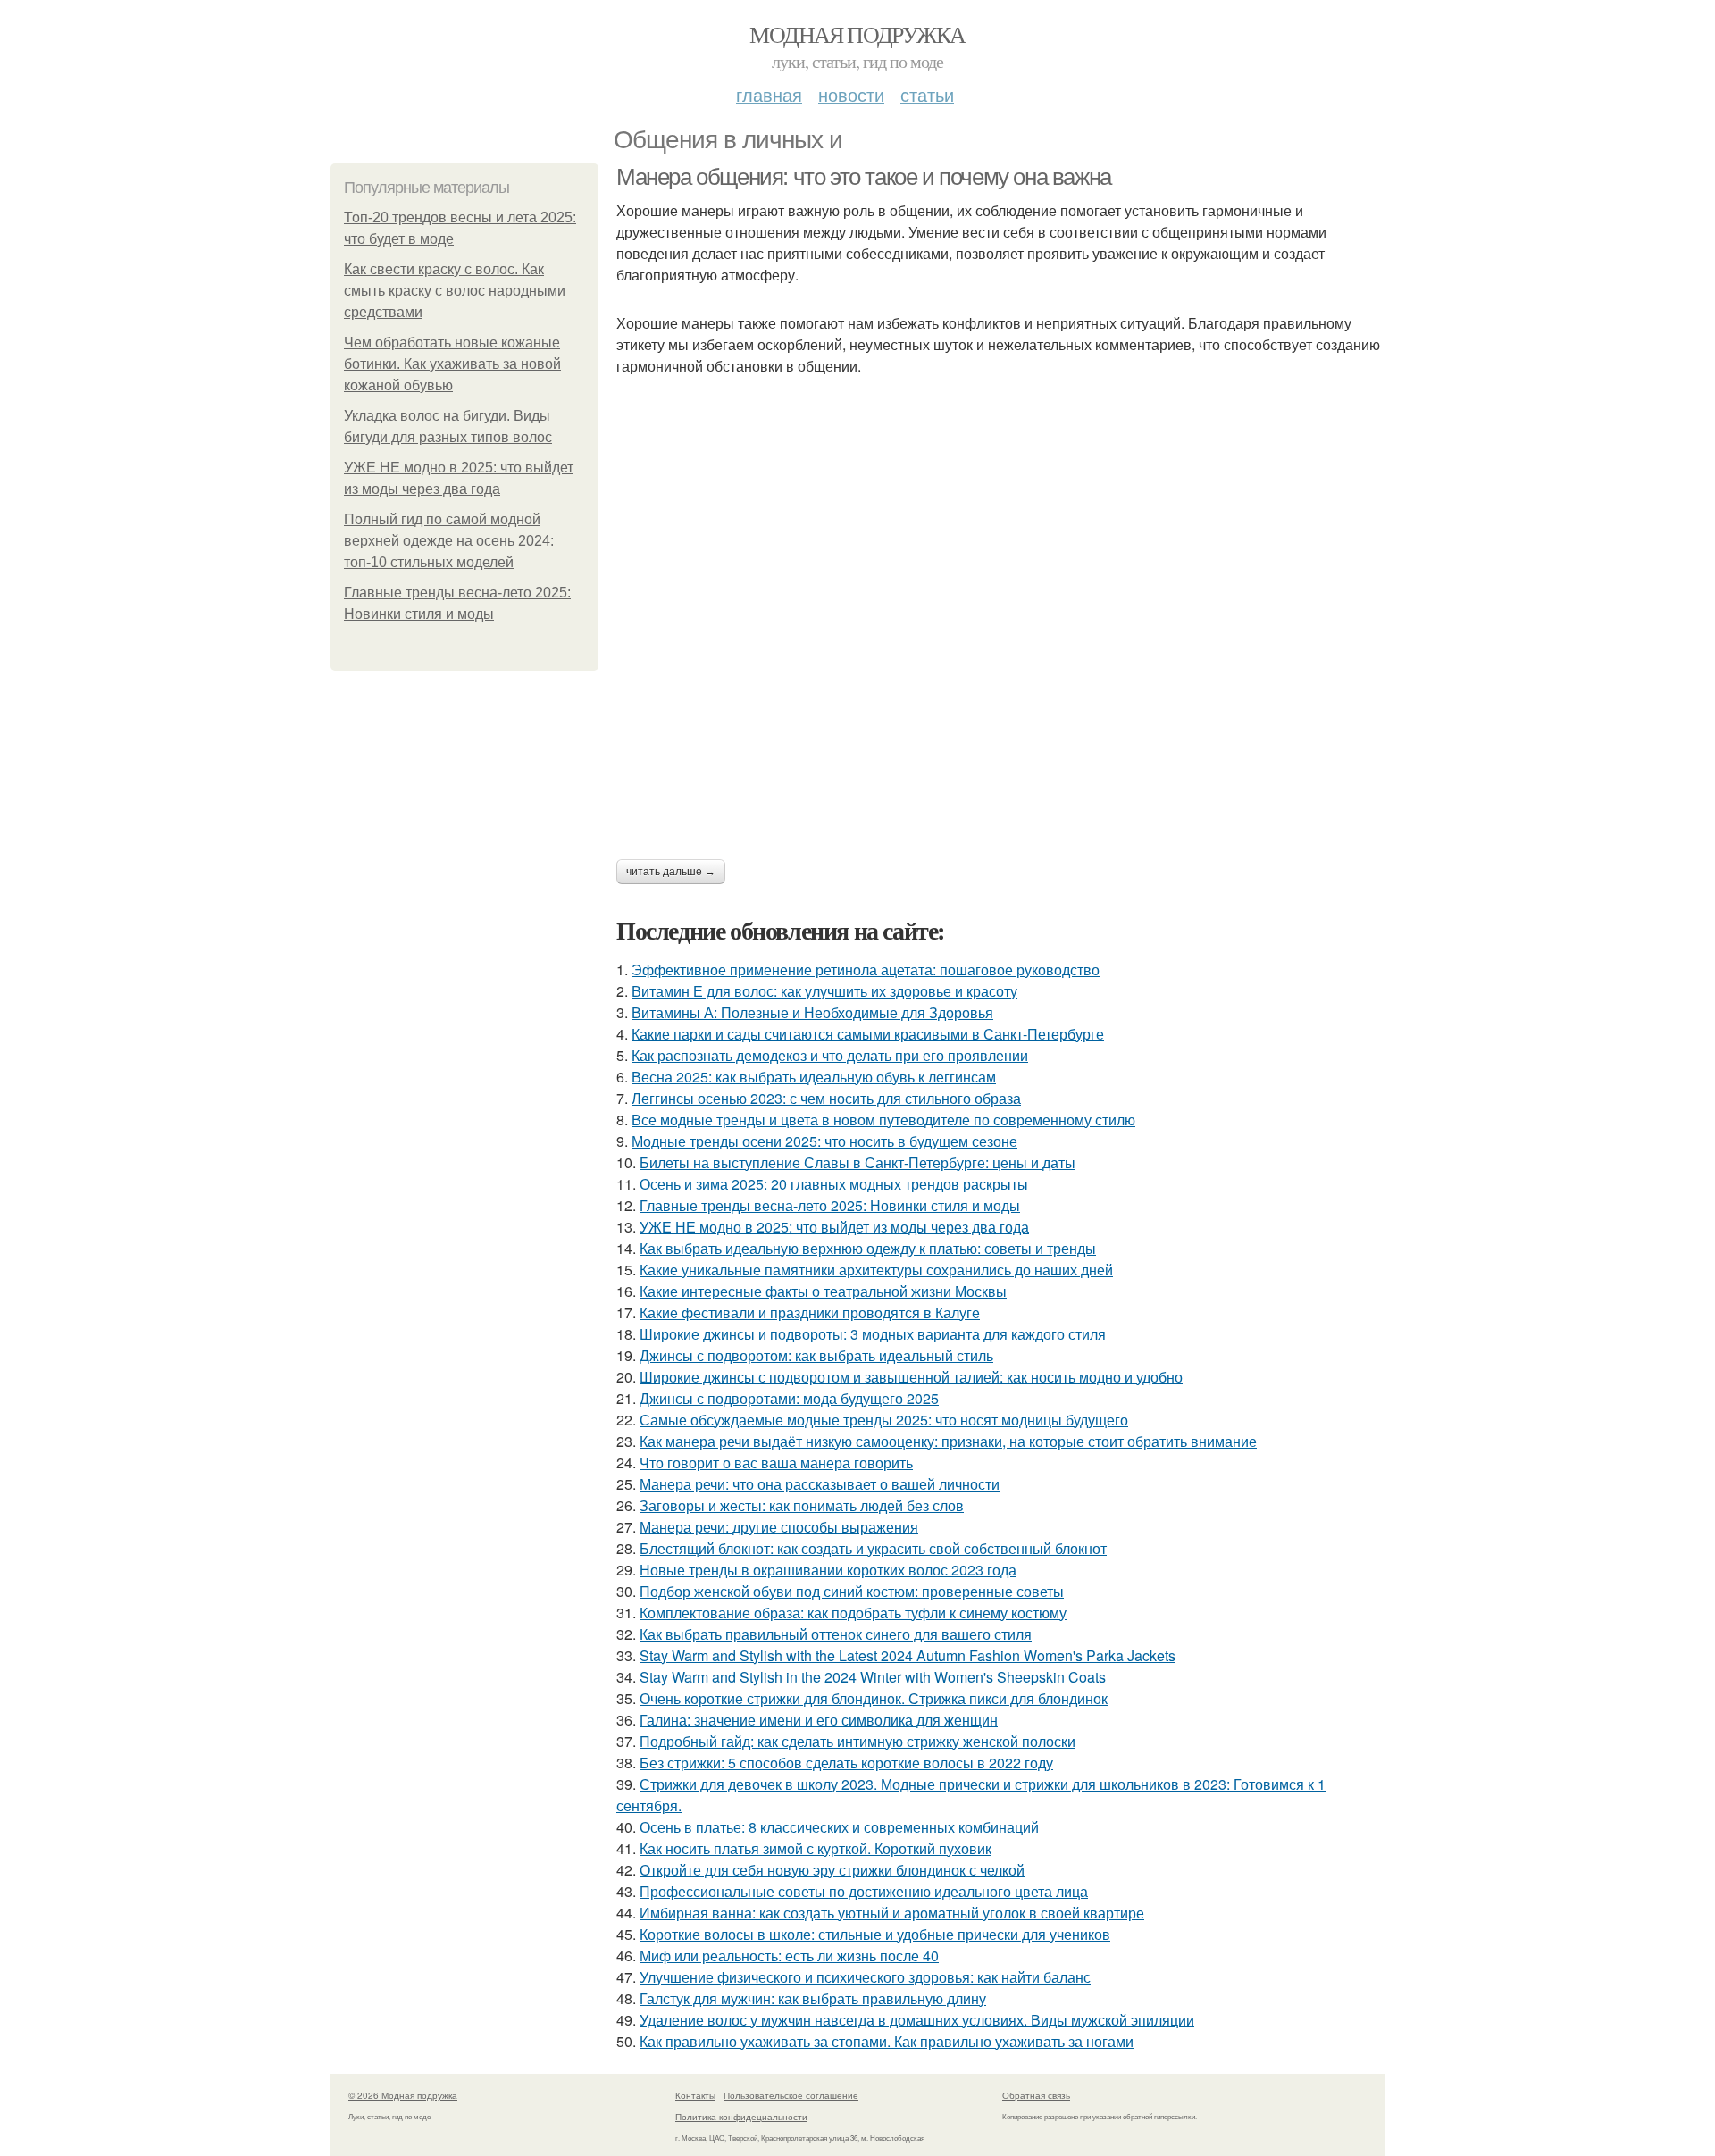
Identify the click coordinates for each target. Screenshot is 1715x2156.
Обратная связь (1036, 2095)
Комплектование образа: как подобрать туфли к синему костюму (853, 1613)
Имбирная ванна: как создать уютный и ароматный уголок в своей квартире (892, 1913)
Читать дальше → (671, 872)
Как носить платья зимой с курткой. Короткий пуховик (816, 1848)
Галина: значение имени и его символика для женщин (819, 1720)
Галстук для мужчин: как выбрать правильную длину (813, 1998)
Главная (769, 94)
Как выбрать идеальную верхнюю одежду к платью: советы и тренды (868, 1248)
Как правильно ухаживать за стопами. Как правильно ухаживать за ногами (887, 2041)
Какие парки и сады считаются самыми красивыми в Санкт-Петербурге (868, 1034)
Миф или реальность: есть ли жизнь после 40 (789, 1955)
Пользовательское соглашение (791, 2095)
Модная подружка (857, 34)
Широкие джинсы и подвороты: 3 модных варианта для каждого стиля (873, 1334)
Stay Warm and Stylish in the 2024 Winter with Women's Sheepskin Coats (873, 1677)
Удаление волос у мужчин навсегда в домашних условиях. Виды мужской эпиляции (917, 2020)
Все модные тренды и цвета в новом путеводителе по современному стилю (883, 1120)
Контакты (695, 2095)
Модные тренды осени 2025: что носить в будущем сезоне (824, 1141)
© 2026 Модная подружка (403, 2095)
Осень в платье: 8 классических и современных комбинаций (839, 1827)
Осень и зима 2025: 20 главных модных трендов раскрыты (834, 1184)
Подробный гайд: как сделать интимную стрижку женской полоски (857, 1741)
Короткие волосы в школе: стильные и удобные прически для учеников (875, 1934)
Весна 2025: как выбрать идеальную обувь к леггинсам (814, 1077)
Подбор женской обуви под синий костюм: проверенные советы (852, 1591)
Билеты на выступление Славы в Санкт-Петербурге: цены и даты (857, 1162)
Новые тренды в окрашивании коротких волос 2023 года (828, 1570)
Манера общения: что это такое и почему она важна (864, 177)
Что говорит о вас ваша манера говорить (776, 1462)
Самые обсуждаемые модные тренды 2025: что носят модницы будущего (884, 1420)
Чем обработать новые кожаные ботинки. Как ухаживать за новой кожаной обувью (452, 364)
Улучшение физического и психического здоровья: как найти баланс (865, 1977)
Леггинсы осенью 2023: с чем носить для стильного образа (826, 1098)
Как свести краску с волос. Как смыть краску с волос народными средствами (455, 291)
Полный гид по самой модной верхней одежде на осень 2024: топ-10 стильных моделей (449, 541)
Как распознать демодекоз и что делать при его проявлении (830, 1055)
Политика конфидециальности (741, 2117)
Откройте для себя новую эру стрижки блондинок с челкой (832, 1870)
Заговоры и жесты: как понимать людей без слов (802, 1505)
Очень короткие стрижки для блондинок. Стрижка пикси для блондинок (874, 1698)
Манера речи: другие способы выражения (779, 1527)
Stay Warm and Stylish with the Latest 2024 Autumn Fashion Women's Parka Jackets (908, 1655)
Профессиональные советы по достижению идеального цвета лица (864, 1891)
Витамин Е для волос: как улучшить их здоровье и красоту (824, 991)
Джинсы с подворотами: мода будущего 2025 (789, 1398)
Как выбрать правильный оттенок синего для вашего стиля (836, 1634)
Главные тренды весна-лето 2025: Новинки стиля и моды (830, 1205)
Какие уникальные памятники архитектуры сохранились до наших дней (876, 1270)
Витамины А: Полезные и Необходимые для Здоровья (812, 1012)
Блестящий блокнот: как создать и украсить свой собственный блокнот (873, 1548)
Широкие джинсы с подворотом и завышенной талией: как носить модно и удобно (911, 1377)
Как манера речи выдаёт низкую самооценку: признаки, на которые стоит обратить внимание (948, 1441)
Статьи (927, 94)
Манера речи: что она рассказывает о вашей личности (820, 1484)
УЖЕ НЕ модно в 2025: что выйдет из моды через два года (834, 1227)
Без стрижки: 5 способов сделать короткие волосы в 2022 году (846, 1763)
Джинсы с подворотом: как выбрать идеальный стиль (816, 1355)
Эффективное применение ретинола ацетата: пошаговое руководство (866, 969)
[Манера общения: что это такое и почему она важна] (1000, 609)
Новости (851, 94)
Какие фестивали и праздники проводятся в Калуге (810, 1312)
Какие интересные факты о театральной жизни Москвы (823, 1291)
